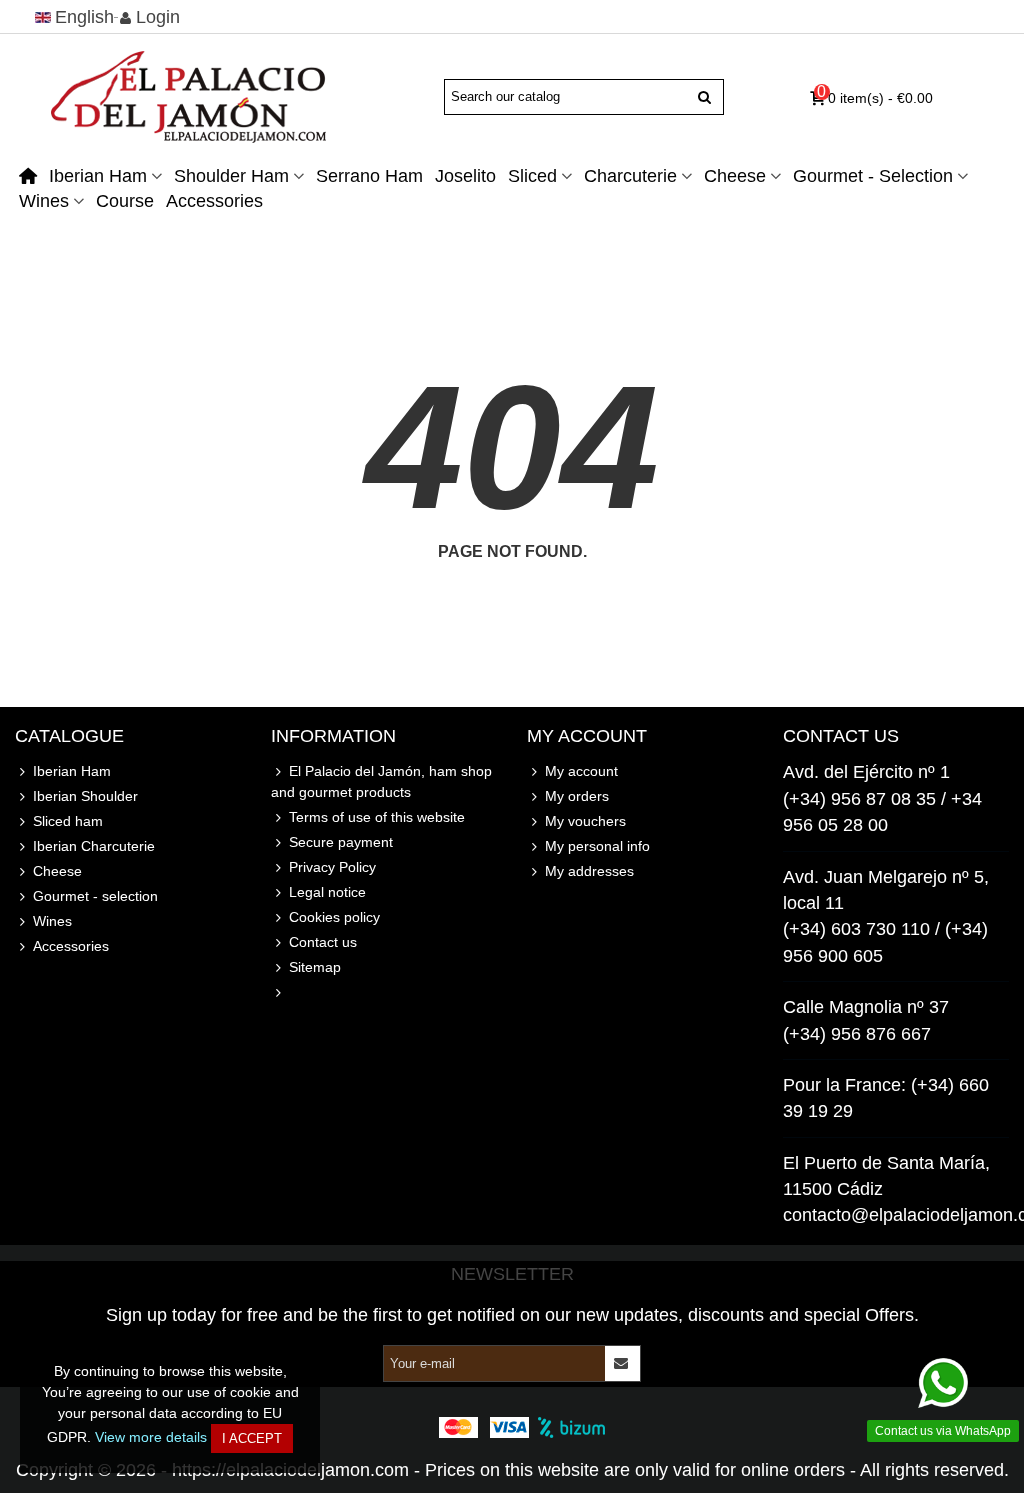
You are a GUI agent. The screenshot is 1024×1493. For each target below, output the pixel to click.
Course (125, 201)
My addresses (589, 871)
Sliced (532, 176)
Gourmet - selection (873, 176)
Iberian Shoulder (85, 796)
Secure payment (341, 842)
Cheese (735, 176)
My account (581, 771)
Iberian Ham (98, 176)
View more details (151, 1437)
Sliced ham (68, 821)
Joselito (465, 176)
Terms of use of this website (377, 817)
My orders (577, 796)
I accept (252, 1438)
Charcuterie (630, 176)
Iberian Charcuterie (94, 846)
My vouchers (585, 821)
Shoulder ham (231, 176)
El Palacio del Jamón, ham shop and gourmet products (381, 781)
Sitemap (315, 967)
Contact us (323, 942)
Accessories (214, 201)
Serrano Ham (369, 176)
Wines (44, 201)
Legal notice (327, 892)
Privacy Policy (332, 867)
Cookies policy (334, 917)
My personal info (597, 846)
